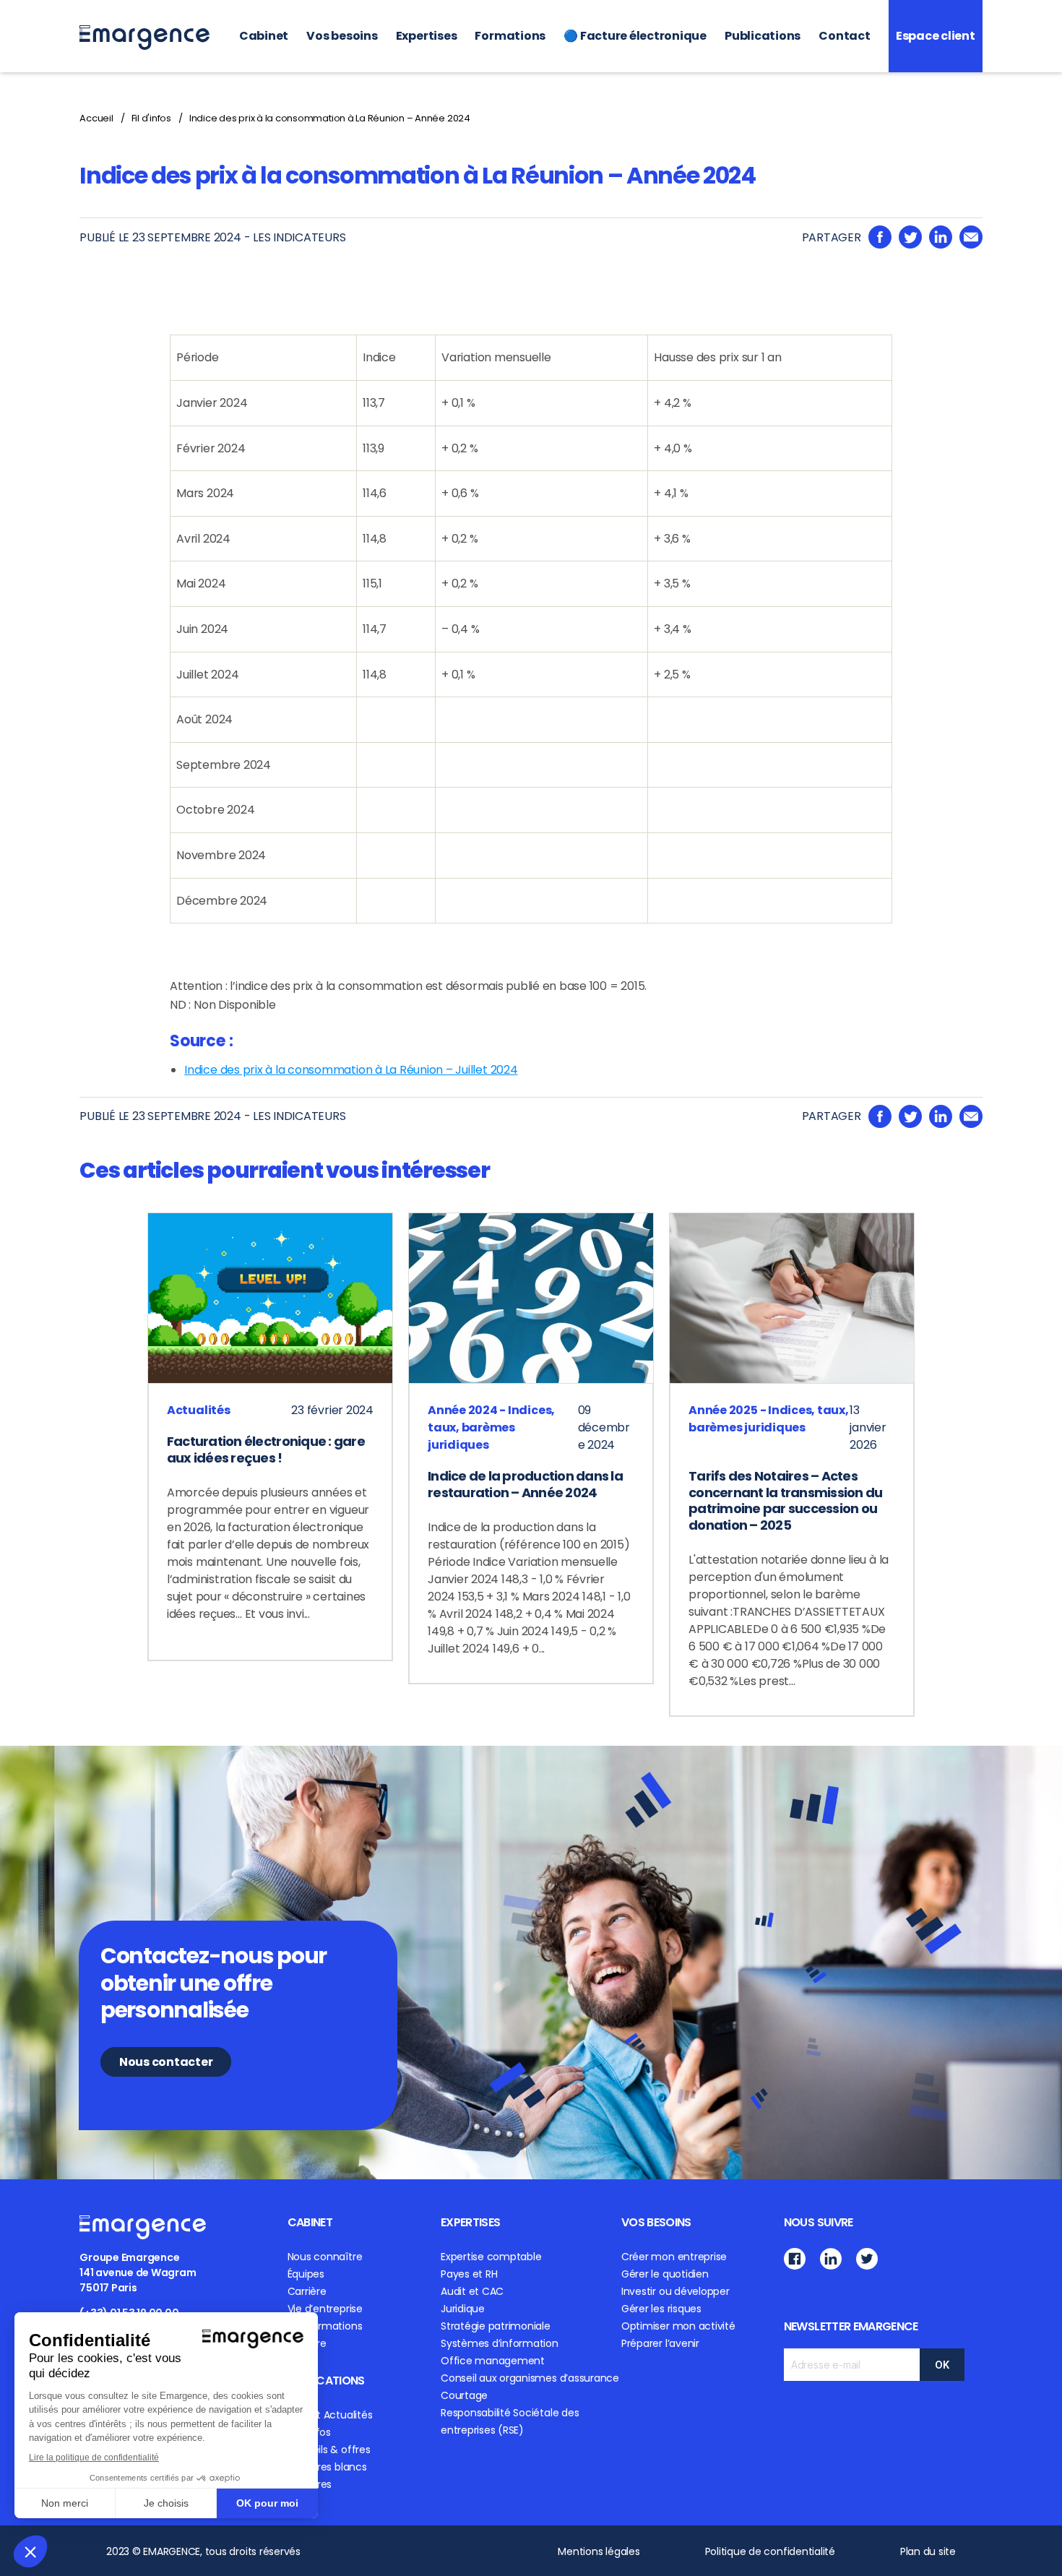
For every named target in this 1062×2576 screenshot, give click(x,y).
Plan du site (928, 2551)
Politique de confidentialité (770, 2551)
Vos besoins (342, 36)
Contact (844, 36)
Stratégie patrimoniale (496, 2326)
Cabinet (264, 36)
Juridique (463, 2309)
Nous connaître (325, 2257)
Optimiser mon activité (678, 2326)
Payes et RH (469, 2274)
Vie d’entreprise (325, 2309)
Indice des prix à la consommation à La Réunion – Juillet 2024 (351, 1070)
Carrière (307, 2291)
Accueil (96, 118)
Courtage (464, 2395)
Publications (763, 36)
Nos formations (325, 2326)
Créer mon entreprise (674, 2257)
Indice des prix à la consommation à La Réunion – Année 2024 (330, 118)
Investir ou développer (675, 2291)
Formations (510, 36)
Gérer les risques (661, 2309)
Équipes (306, 2274)
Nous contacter (166, 2062)
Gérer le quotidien (665, 2274)
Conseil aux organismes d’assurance (530, 2378)
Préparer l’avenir (660, 2343)
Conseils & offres (329, 2450)
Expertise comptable (491, 2257)
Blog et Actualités (330, 2415)
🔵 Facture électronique (635, 36)
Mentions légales (599, 2551)
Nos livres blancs (327, 2467)
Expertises (427, 36)
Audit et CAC (472, 2291)
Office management (493, 2361)
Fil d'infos (151, 118)
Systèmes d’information (500, 2343)
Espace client (936, 36)
